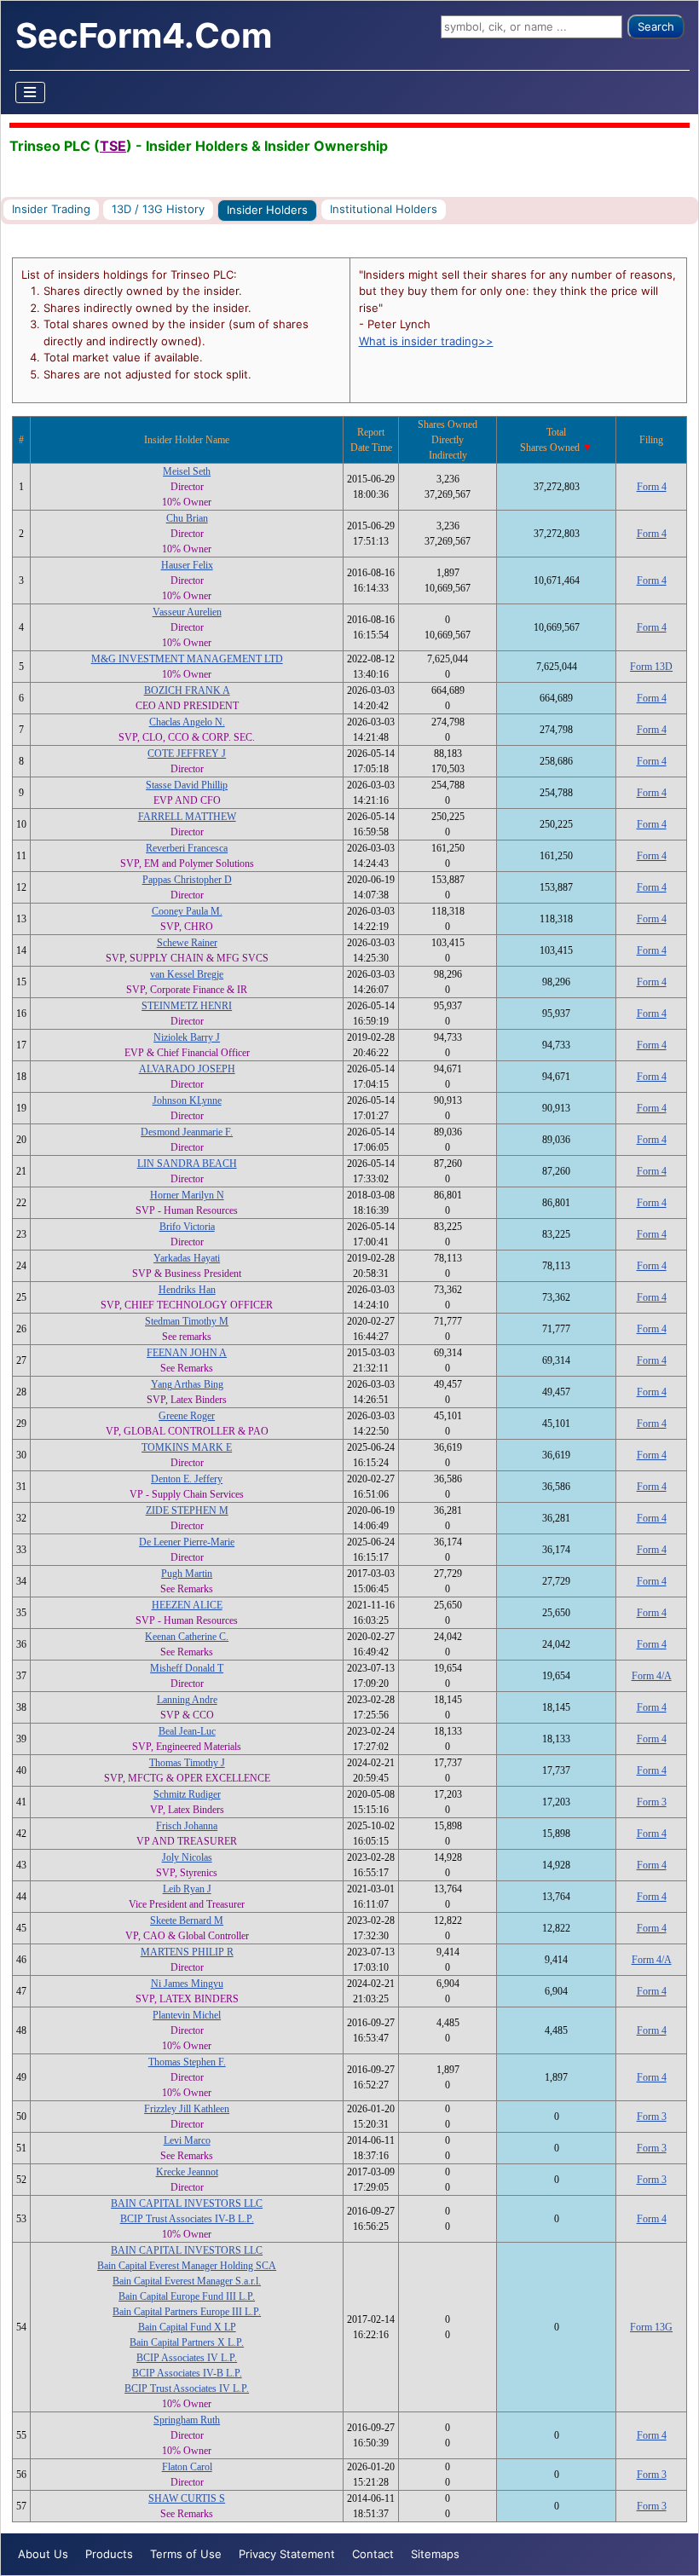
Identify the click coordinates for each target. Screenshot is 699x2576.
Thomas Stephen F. (187, 2062)
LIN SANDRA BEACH (187, 1164)
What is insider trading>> (426, 341)
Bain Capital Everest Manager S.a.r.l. (187, 2281)
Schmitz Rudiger (187, 1794)
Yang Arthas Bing (187, 1384)
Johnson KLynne (187, 1100)
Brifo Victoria (187, 1227)
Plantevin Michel (187, 2015)
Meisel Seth (187, 471)
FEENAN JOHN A (187, 1353)
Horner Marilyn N (187, 1195)
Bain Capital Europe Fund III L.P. (187, 2296)
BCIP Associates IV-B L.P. (187, 2373)
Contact (373, 2554)
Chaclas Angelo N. (187, 722)
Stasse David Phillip (187, 785)
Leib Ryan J (187, 1889)
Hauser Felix (187, 565)
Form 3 (652, 1802)
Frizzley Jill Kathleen (187, 2109)
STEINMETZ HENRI (187, 1006)
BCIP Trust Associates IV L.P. (187, 2388)
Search (656, 26)
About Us (43, 2554)
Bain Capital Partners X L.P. (187, 2342)
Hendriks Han (187, 1290)
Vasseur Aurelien (187, 612)
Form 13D (651, 667)
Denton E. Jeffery (187, 1479)
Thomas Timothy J (187, 1763)
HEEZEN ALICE (187, 1605)
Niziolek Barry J (187, 1037)
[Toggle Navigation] (31, 92)
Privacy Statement (287, 2554)
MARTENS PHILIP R (187, 1952)
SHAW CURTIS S (187, 2498)
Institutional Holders (384, 209)
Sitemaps (435, 2554)
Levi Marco (187, 2140)
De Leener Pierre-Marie (187, 1542)
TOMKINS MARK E (187, 1447)
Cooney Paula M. (187, 911)
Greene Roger (187, 1416)
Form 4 (652, 487)
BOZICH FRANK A (187, 690)
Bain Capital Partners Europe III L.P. (187, 2312)
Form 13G (651, 2327)
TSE (113, 146)
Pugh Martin (187, 1574)
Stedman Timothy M (187, 1321)
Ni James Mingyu (187, 1984)
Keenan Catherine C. (187, 1637)
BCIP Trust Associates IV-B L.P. (187, 2219)
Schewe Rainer (187, 943)
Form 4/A (652, 1676)
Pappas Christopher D (187, 880)
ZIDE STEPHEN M (187, 1510)
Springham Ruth (187, 2420)
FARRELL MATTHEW (187, 817)
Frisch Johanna (187, 1826)
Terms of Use (186, 2554)
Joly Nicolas (187, 1857)
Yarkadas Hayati (187, 1258)
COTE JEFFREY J (187, 754)
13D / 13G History (158, 209)
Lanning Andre (187, 1700)
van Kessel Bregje (187, 974)
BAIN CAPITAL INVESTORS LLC (187, 2203)
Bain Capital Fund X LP (187, 2327)
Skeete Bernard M (187, 1920)
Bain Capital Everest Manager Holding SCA (187, 2266)
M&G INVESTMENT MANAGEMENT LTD (187, 659)
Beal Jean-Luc (187, 1731)
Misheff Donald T (187, 1668)
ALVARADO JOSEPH (187, 1069)
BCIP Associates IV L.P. (187, 2358)
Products (109, 2554)
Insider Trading (51, 209)
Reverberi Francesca (187, 848)
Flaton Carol (187, 2467)
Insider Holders (267, 210)
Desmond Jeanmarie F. (187, 1132)
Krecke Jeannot (187, 2172)
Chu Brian (187, 518)
